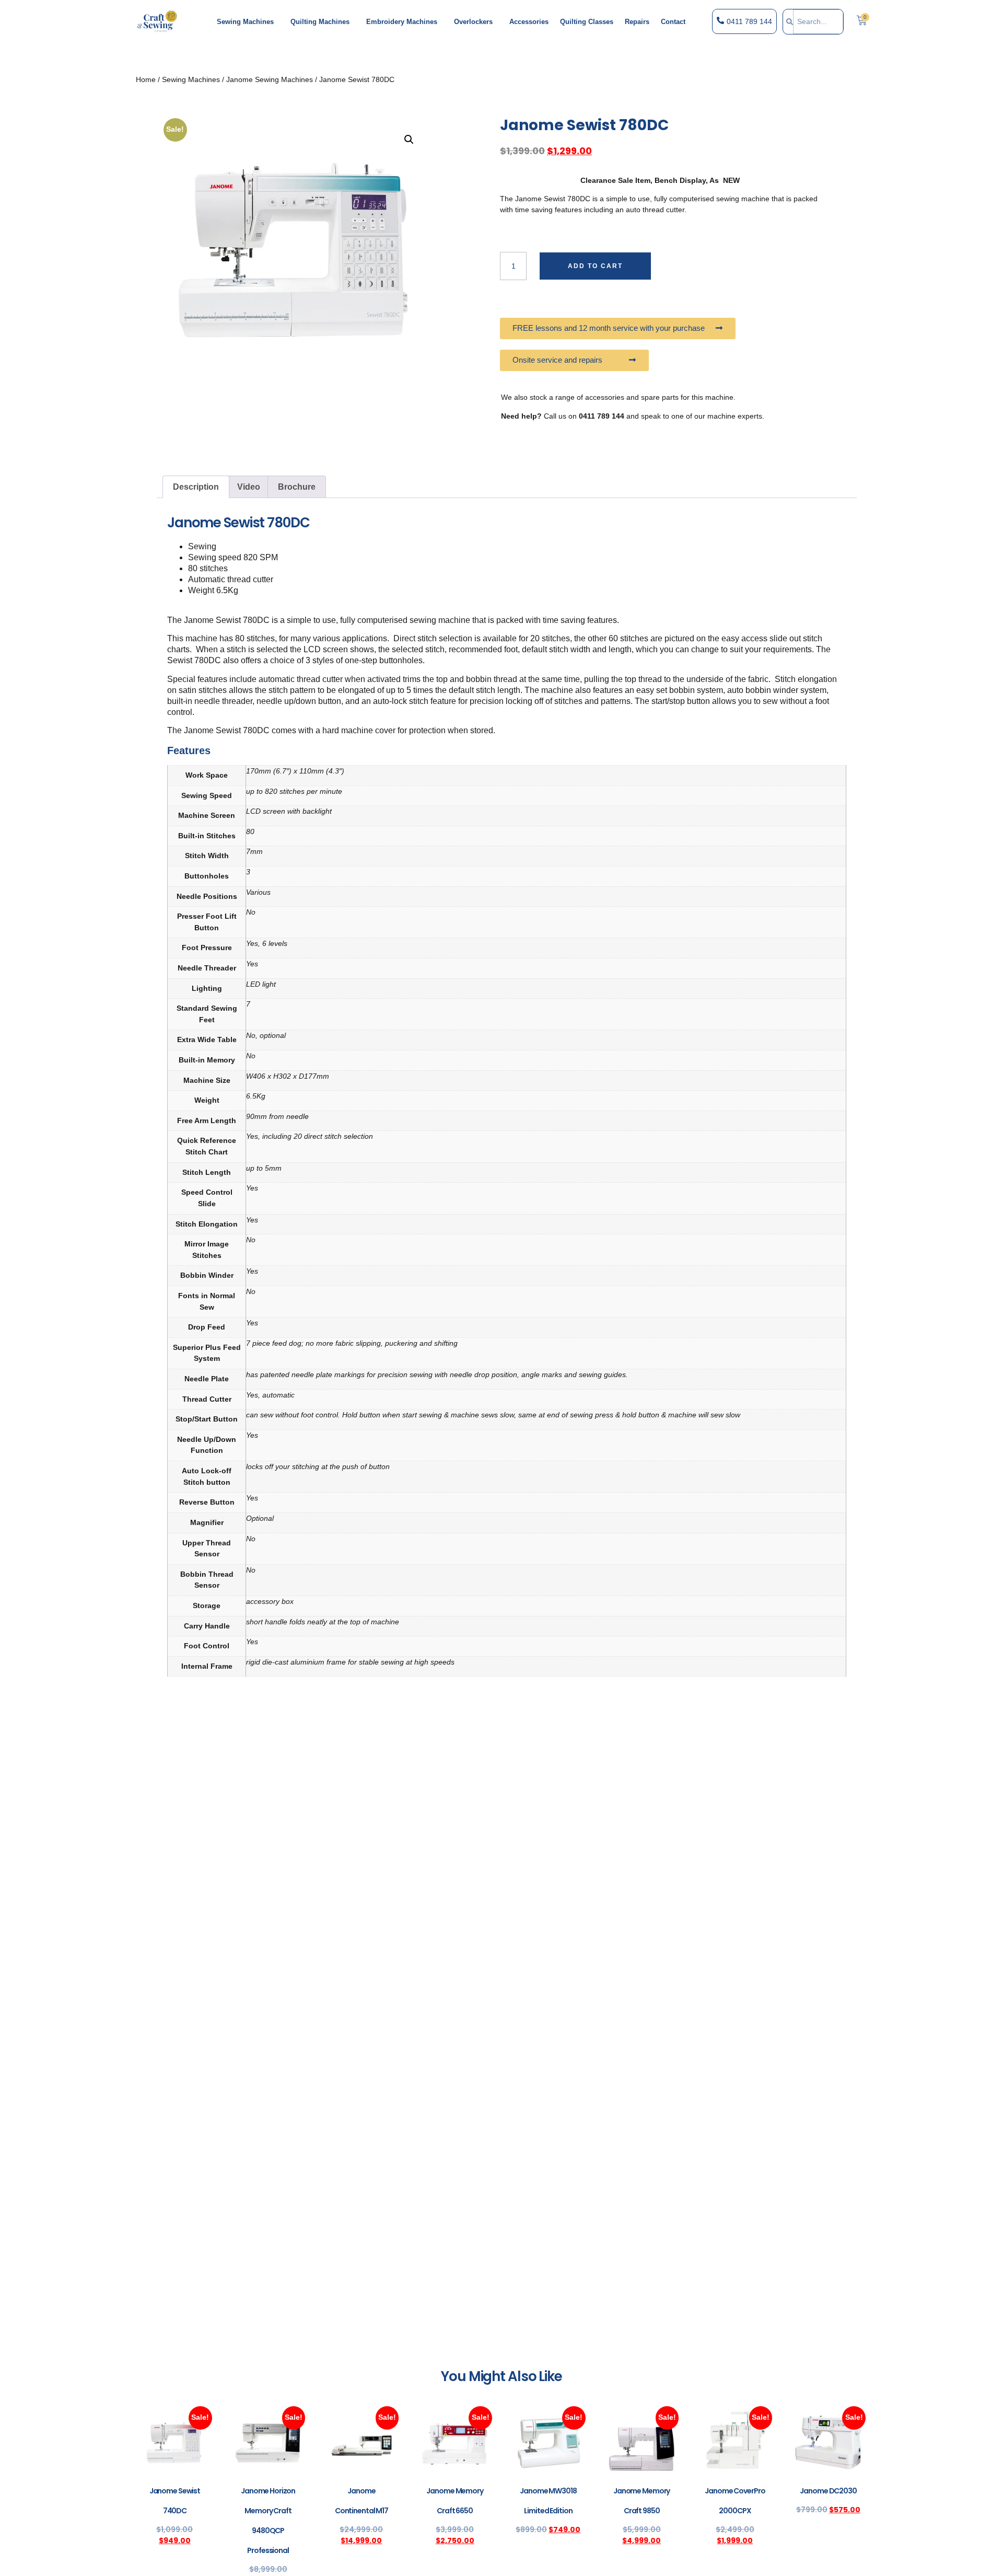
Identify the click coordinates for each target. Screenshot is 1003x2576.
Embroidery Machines (402, 22)
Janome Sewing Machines (270, 79)
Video (249, 487)
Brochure (297, 487)
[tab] (196, 487)
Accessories (529, 22)
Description (196, 487)
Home (146, 79)
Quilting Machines (320, 22)
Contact (673, 22)
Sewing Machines (245, 22)
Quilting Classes (587, 22)
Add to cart (595, 266)
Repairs (637, 22)
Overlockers (473, 22)
